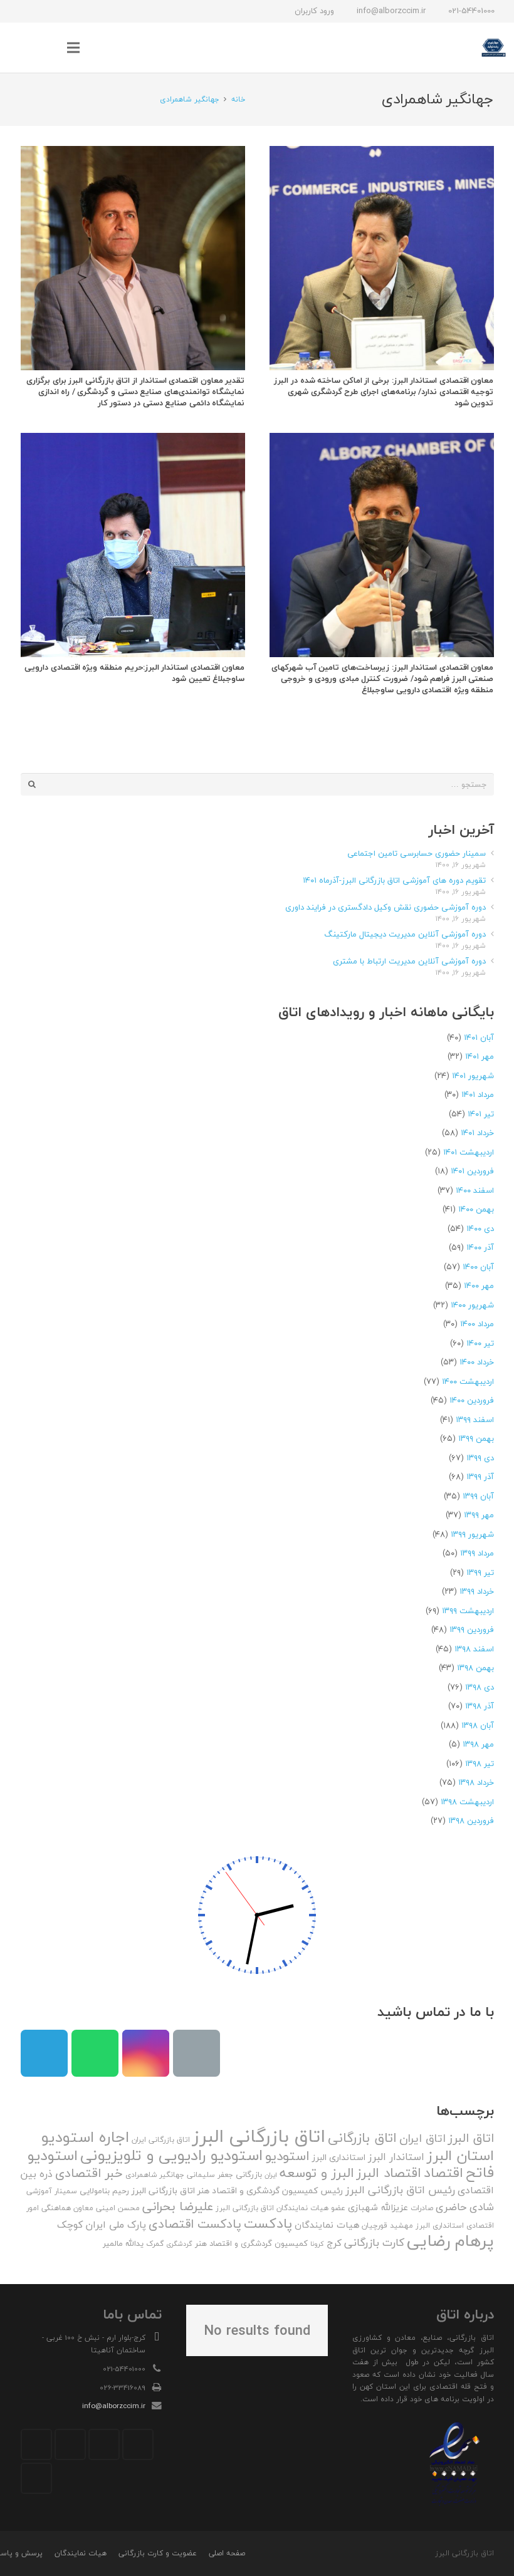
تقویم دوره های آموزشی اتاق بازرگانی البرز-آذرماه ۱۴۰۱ (394, 880)
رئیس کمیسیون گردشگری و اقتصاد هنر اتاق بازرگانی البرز (237, 2191)
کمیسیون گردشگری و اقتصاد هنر (251, 2243)
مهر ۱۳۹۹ (479, 1515)
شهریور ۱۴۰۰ (472, 1305)
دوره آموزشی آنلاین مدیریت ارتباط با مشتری (409, 961)
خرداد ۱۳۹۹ (477, 1591)
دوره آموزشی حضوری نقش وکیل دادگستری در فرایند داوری (385, 907)
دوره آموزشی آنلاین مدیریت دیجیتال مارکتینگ (405, 934)
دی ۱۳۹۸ (480, 1687)
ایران (271, 2175)
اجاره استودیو (85, 2137)
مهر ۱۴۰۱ (480, 1056)
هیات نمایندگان (327, 2225)
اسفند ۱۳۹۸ (474, 1649)
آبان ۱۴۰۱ (479, 1037)
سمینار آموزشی (52, 2191)
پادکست (268, 2223)
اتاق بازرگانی (362, 2138)
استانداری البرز (339, 2158)
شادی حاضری (465, 2207)
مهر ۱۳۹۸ (478, 1744)
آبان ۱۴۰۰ (478, 1267)
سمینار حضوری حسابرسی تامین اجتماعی (417, 853)
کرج (334, 2243)
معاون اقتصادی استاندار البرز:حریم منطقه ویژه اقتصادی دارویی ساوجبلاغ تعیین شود (134, 673)
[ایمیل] (19, 11)
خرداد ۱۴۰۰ (477, 1362)
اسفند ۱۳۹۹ (475, 1420)
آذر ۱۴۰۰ (480, 1247)
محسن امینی (118, 2208)
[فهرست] (74, 48)
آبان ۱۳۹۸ (478, 1725)
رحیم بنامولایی (104, 2191)
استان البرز (460, 2155)
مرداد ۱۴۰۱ (478, 1094)
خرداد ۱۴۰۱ (477, 1133)
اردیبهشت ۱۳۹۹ (468, 1611)
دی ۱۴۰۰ (480, 1228)
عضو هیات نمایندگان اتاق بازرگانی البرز (281, 2208)
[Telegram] (65, 11)
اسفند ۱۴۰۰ (475, 1190)
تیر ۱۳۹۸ (480, 1763)
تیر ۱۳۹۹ (480, 1572)
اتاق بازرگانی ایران (161, 2140)
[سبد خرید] (22, 48)
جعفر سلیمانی (210, 2175)
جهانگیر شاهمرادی (155, 2175)
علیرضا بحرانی (178, 2206)
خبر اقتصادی (89, 2173)
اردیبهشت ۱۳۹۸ (467, 1802)
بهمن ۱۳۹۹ (476, 1438)
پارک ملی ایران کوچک (102, 2225)
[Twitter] (104, 2444)
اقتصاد (443, 2173)
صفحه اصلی (227, 2553)
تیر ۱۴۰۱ (481, 1114)
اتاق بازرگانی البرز (259, 2136)
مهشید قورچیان (387, 2225)
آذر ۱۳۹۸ (480, 1706)
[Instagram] (87, 11)
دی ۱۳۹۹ (480, 1458)
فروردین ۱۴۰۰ (472, 1400)
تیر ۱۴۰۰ (480, 1343)
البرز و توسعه (317, 2173)
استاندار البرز (396, 2157)
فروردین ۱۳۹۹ (472, 1629)
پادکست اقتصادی (195, 2224)
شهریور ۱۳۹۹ (472, 1534)
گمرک (155, 2244)
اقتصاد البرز (389, 2173)
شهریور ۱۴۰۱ (473, 1076)
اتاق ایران (422, 2138)
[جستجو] (48, 48)
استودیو (287, 2156)
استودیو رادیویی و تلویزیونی (171, 2155)
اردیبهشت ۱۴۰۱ (469, 1152)
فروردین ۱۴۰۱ (472, 1171)
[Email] (197, 2053)
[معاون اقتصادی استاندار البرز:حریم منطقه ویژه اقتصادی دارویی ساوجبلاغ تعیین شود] (133, 545)
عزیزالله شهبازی (378, 2207)
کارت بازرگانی (374, 2242)
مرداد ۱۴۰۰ (477, 1324)
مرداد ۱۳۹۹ (477, 1553)
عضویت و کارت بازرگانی (158, 2553)
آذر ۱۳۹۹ (480, 1477)
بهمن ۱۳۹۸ (475, 1668)
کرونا (317, 2244)
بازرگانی (249, 2174)
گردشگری (179, 2244)
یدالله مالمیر (123, 2243)
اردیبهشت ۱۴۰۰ (468, 1381)
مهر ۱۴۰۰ (479, 1285)
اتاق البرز (471, 2138)
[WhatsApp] (42, 11)
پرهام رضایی (450, 2241)
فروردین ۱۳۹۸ (471, 1820)
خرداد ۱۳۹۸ (476, 1782)
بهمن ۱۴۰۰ (476, 1209)
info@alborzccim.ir (114, 2406)
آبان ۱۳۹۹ (478, 1496)
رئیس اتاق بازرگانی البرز (400, 2190)
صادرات (422, 2208)
